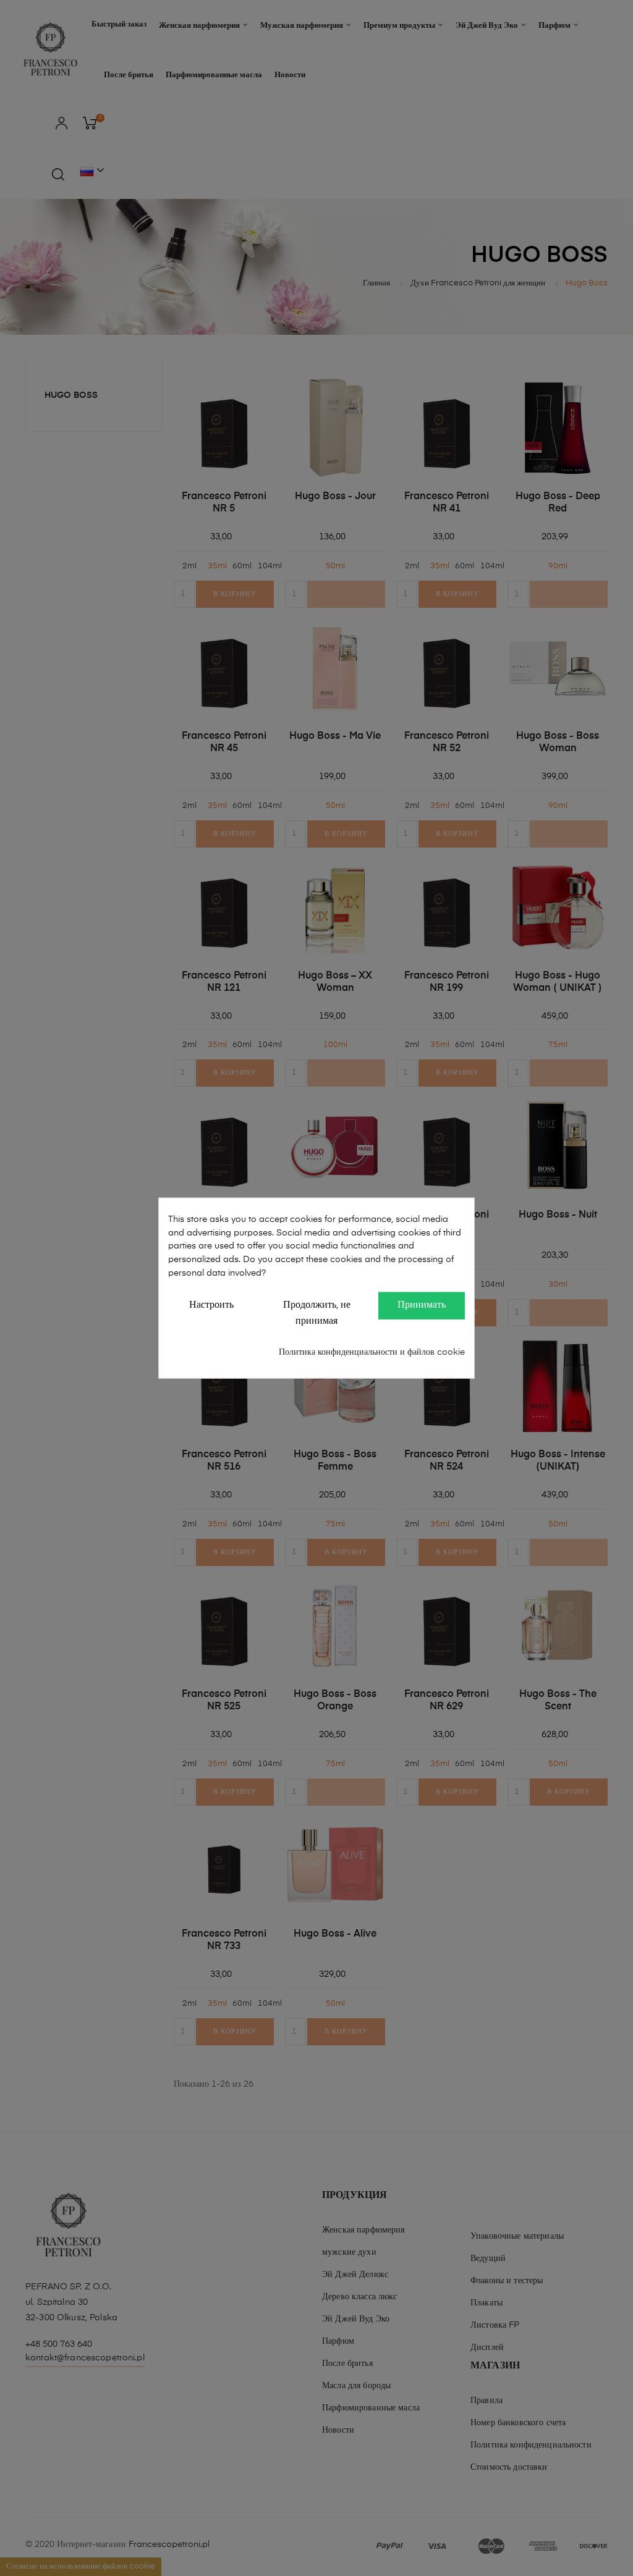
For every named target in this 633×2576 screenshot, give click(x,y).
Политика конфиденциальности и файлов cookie (372, 1352)
